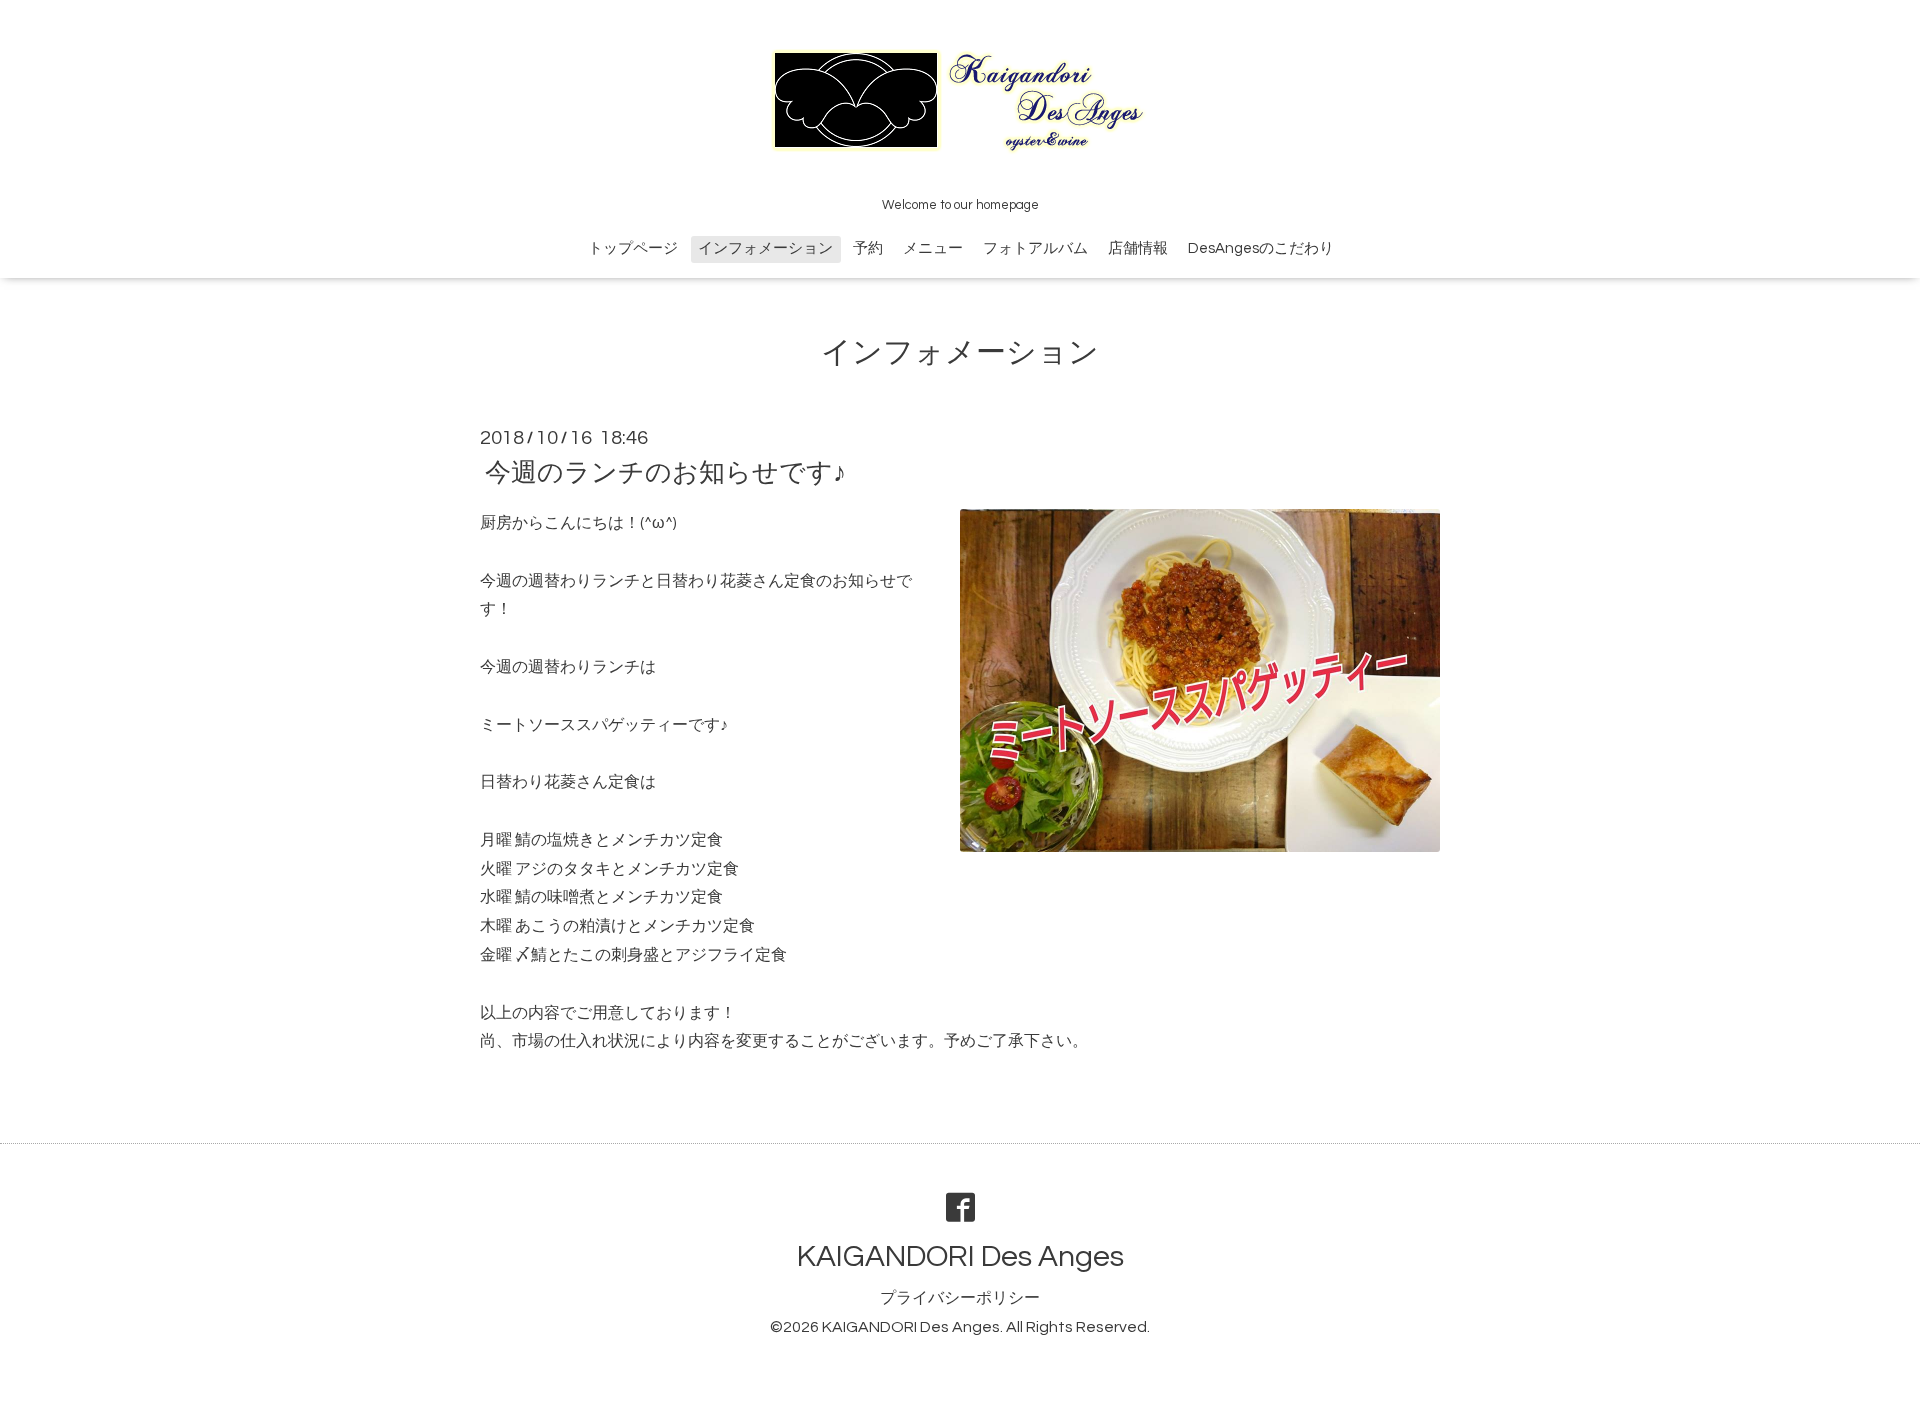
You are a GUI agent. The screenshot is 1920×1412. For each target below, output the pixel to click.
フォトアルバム (1035, 248)
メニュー (933, 248)
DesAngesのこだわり (1261, 248)
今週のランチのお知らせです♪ (665, 473)
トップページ (633, 248)
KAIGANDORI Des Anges (960, 1256)
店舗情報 (1138, 248)
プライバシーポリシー (960, 1298)
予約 (868, 248)
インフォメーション (765, 248)
